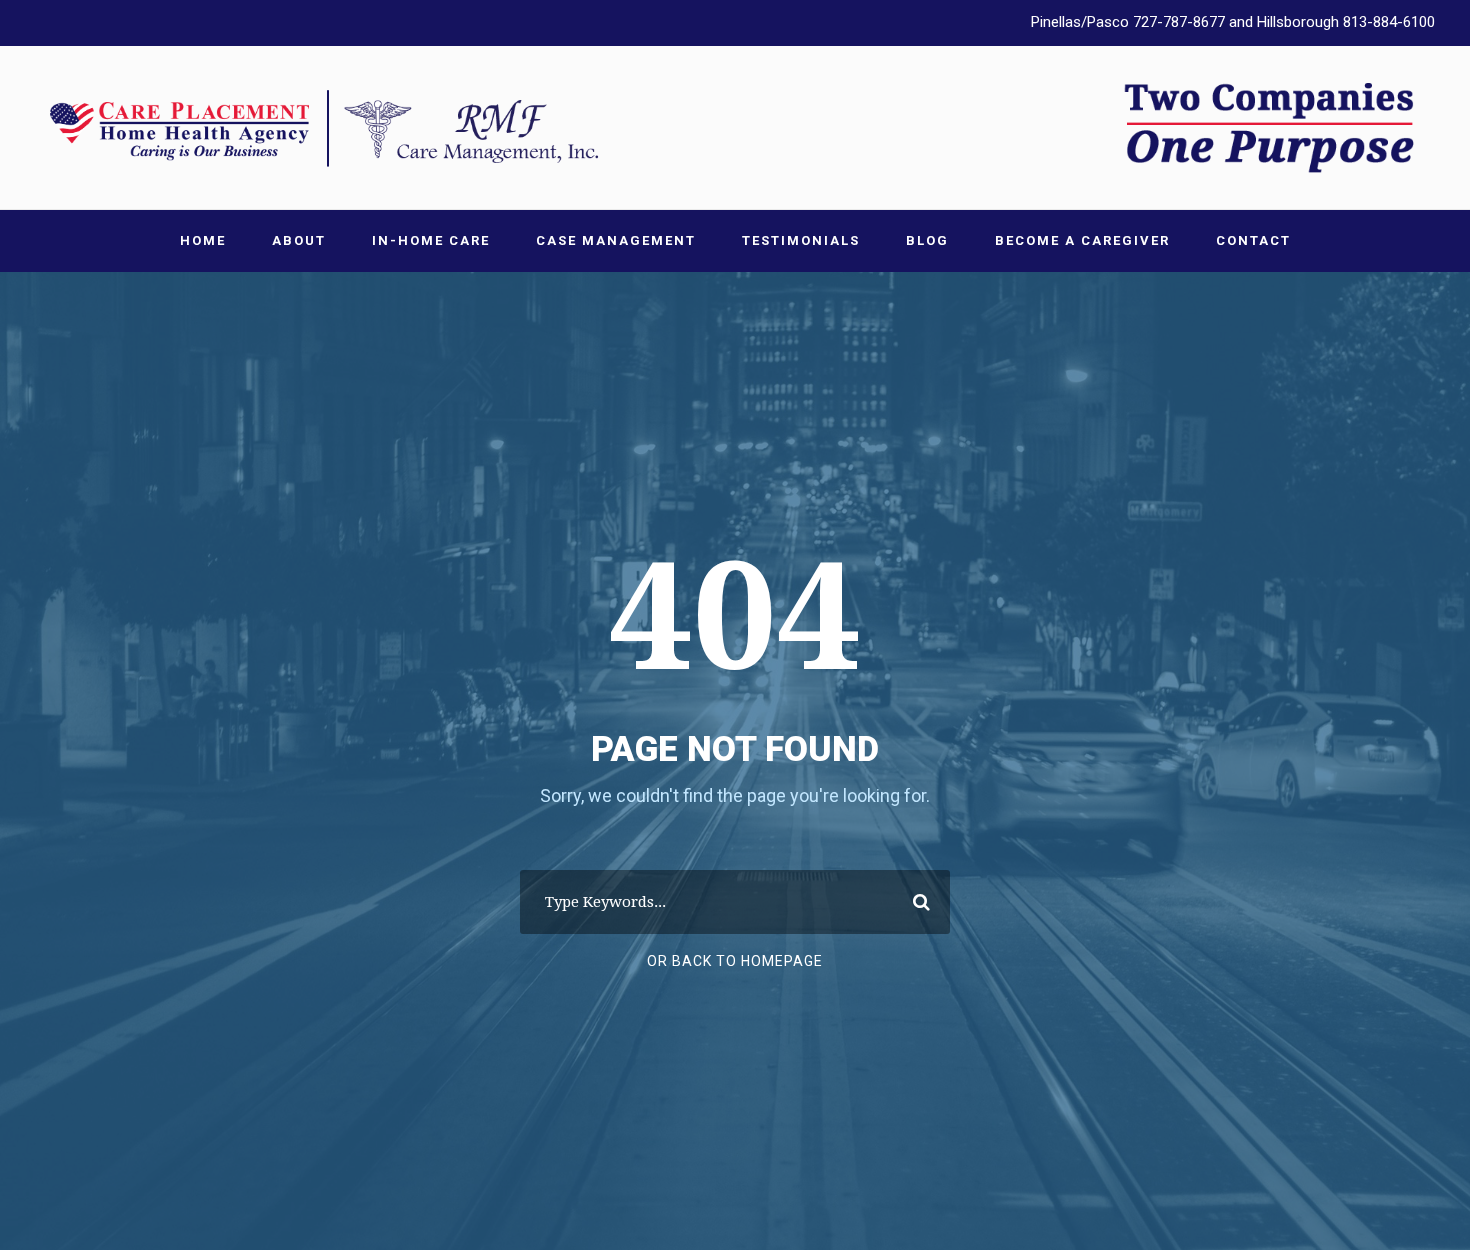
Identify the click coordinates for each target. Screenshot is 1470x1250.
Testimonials (801, 240)
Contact (1253, 240)
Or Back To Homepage (735, 961)
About (299, 240)
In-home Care (431, 240)
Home (203, 240)
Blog (927, 240)
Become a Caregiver (1082, 240)
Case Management (616, 240)
